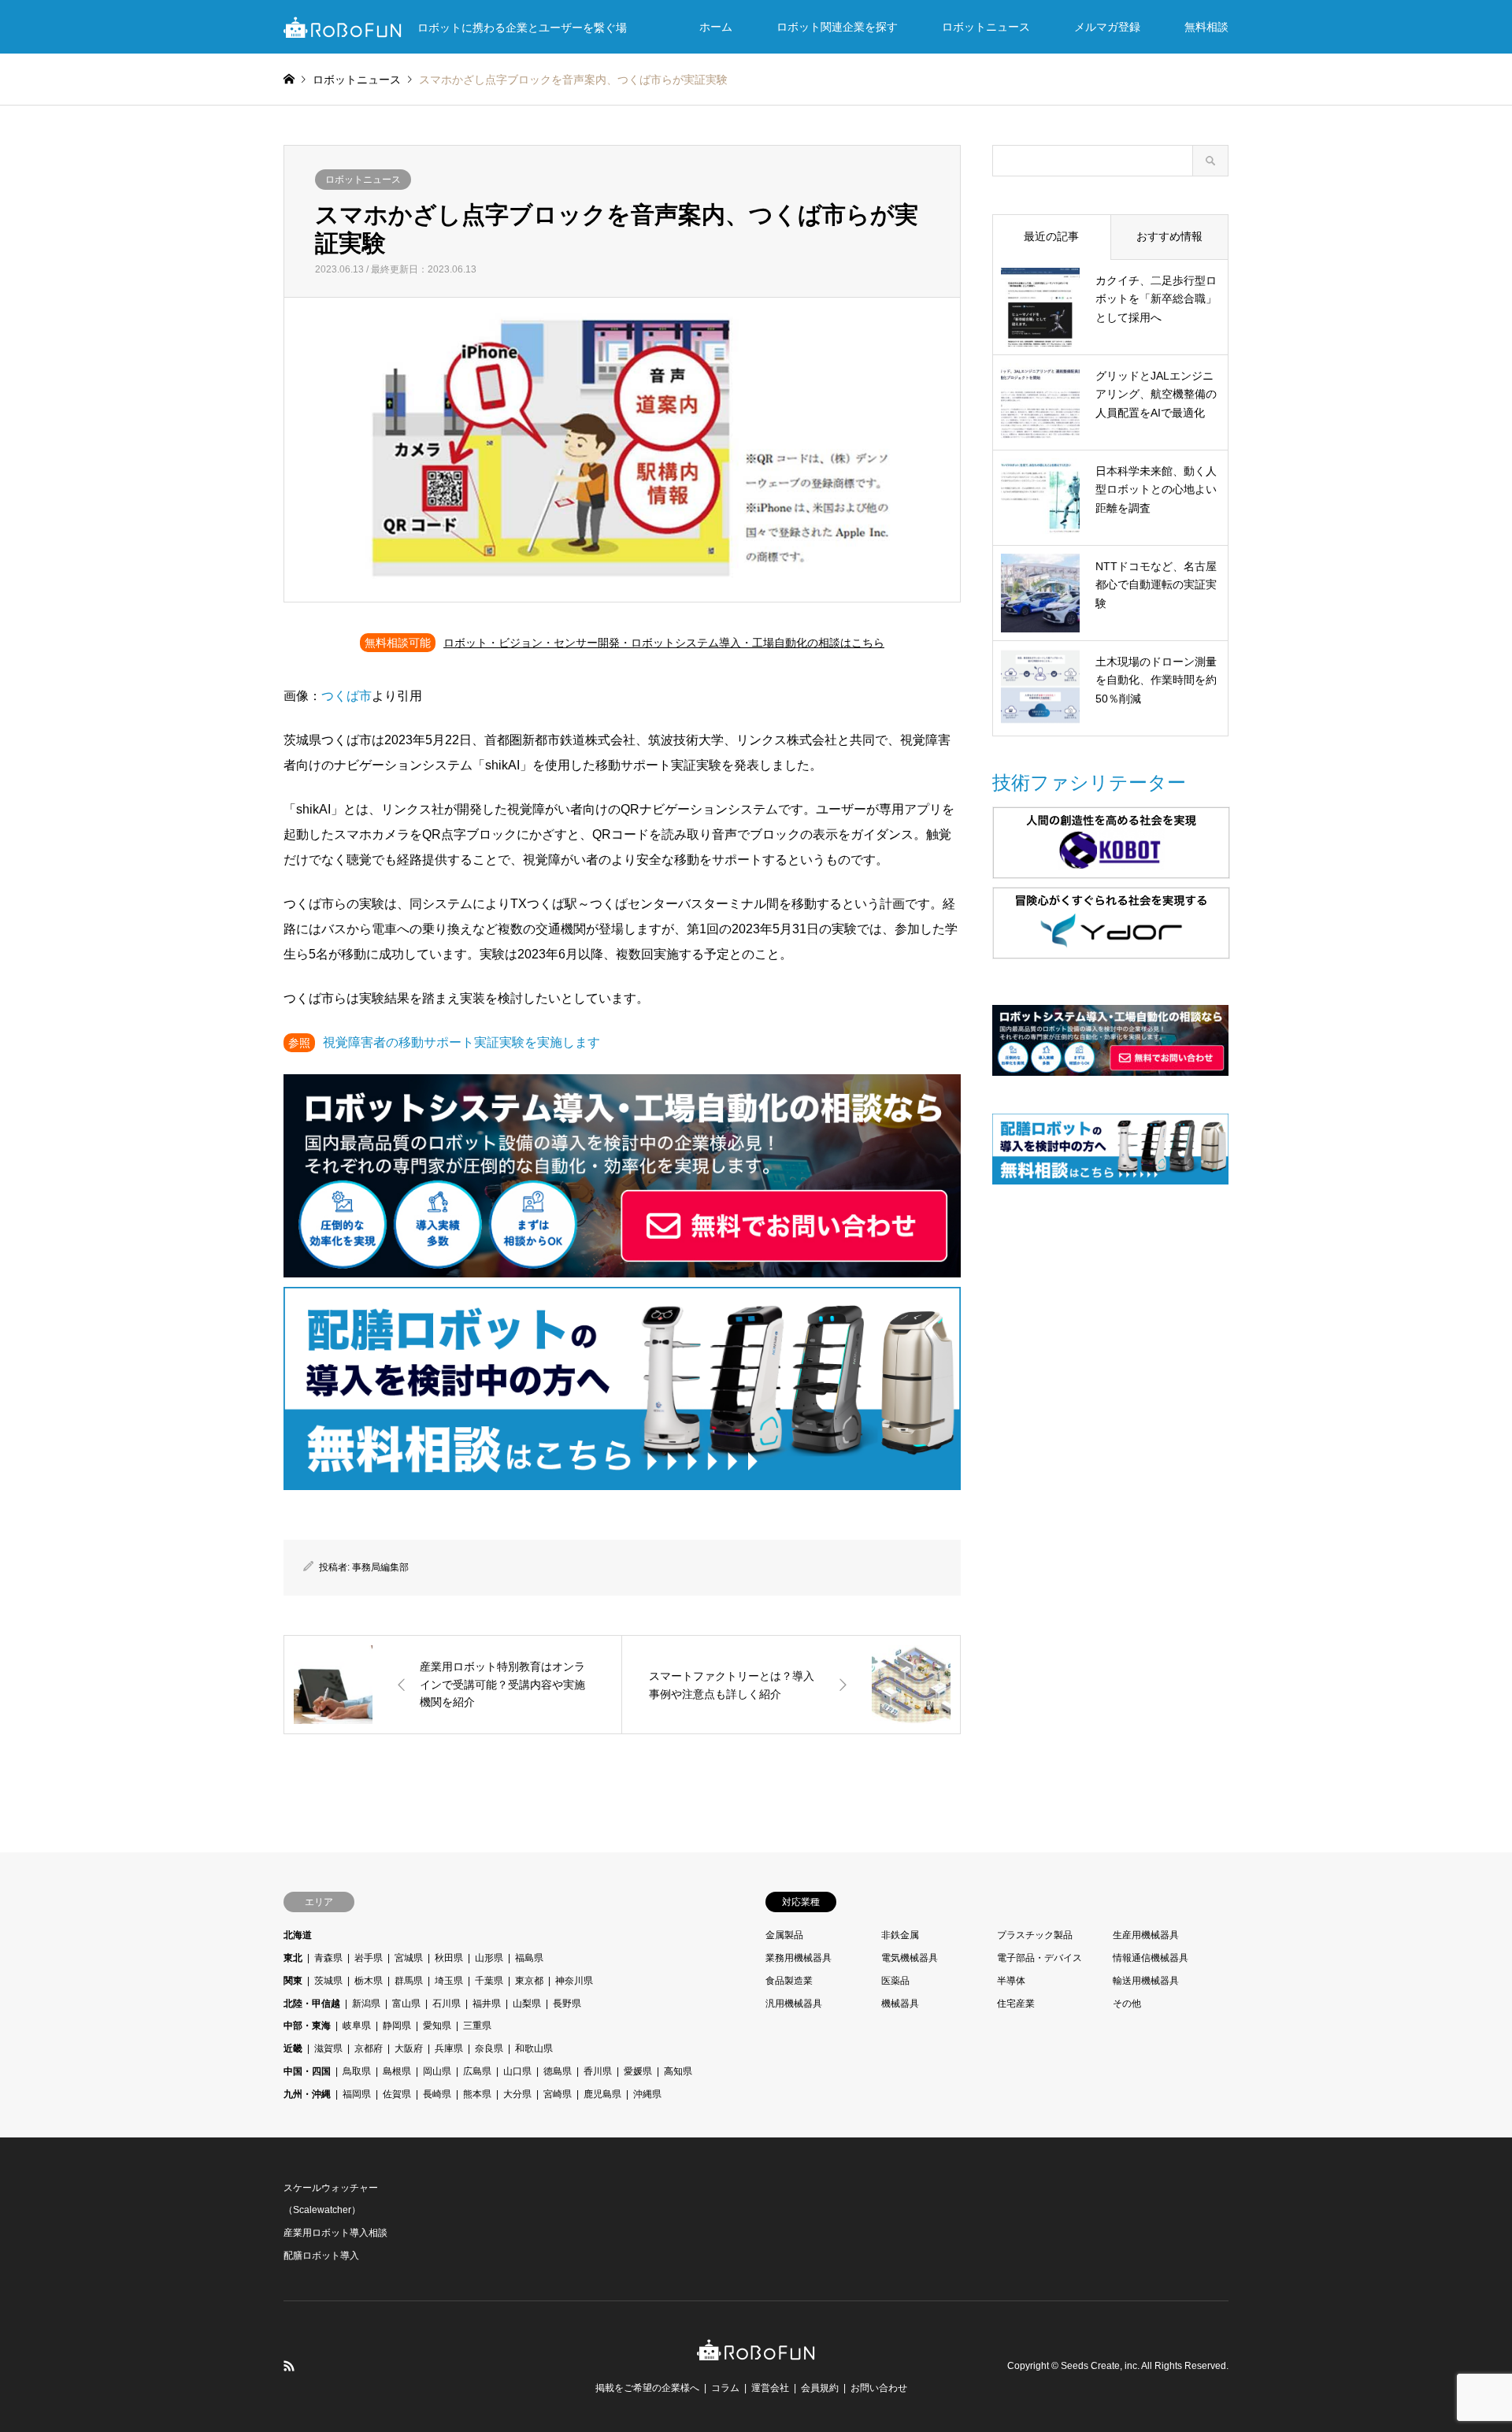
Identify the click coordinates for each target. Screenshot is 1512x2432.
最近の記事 (1051, 236)
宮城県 (409, 1958)
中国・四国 (307, 2071)
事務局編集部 (380, 1567)
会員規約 (820, 2388)
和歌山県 (534, 2048)
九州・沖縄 (307, 2094)
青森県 (328, 1958)
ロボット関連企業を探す (837, 27)
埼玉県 (449, 1981)
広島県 (477, 2071)
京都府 (369, 2048)
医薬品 (895, 1981)
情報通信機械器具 (1151, 1958)
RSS (289, 2366)
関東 (293, 1981)
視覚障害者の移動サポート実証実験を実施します (461, 1042)
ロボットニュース (986, 27)
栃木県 (369, 1981)
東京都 (529, 1981)
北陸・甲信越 (312, 2004)
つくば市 (346, 696)
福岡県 (357, 2094)
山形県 (489, 1958)
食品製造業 (789, 1981)
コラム (725, 2388)
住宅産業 (1016, 2004)
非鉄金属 (900, 1935)
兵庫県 (449, 2048)
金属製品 (784, 1935)
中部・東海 (307, 2026)
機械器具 (900, 2004)
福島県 (529, 1958)
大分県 (517, 2094)
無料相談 (1206, 27)
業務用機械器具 (799, 1958)
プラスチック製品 (1035, 1935)
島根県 (397, 2071)
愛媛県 (638, 2071)
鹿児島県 (602, 2094)
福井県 (487, 2004)
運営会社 (770, 2388)
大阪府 (409, 2048)
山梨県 (527, 2004)
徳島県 (558, 2071)
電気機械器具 (910, 1958)
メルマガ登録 (1107, 27)
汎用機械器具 (794, 2004)
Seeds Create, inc (1099, 2366)
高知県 (678, 2071)
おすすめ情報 (1169, 236)
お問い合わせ (879, 2388)
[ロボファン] (756, 2352)
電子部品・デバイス (1039, 1958)
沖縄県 (647, 2094)
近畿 (293, 2048)
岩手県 (369, 1958)
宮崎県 (558, 2094)
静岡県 (397, 2026)
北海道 (298, 1935)
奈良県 (489, 2048)
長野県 (567, 2004)
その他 (1127, 2004)
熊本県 (477, 2094)
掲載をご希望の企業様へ (647, 2388)
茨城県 (328, 1981)
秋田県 (449, 1958)
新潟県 (366, 2004)
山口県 (517, 2071)
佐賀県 (397, 2094)
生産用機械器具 (1146, 1935)
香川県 (598, 2071)
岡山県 (437, 2071)
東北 (293, 1958)
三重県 (477, 2026)
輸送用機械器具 (1146, 1981)
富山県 (406, 2004)
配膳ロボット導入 (321, 2256)
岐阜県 (357, 2026)
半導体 (1011, 1981)
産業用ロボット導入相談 (335, 2233)
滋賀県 (328, 2048)
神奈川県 (574, 1981)
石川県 (447, 2004)
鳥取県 (357, 2071)
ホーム (716, 27)
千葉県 (489, 1981)
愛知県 (437, 2026)
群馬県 (409, 1981)
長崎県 (437, 2094)
